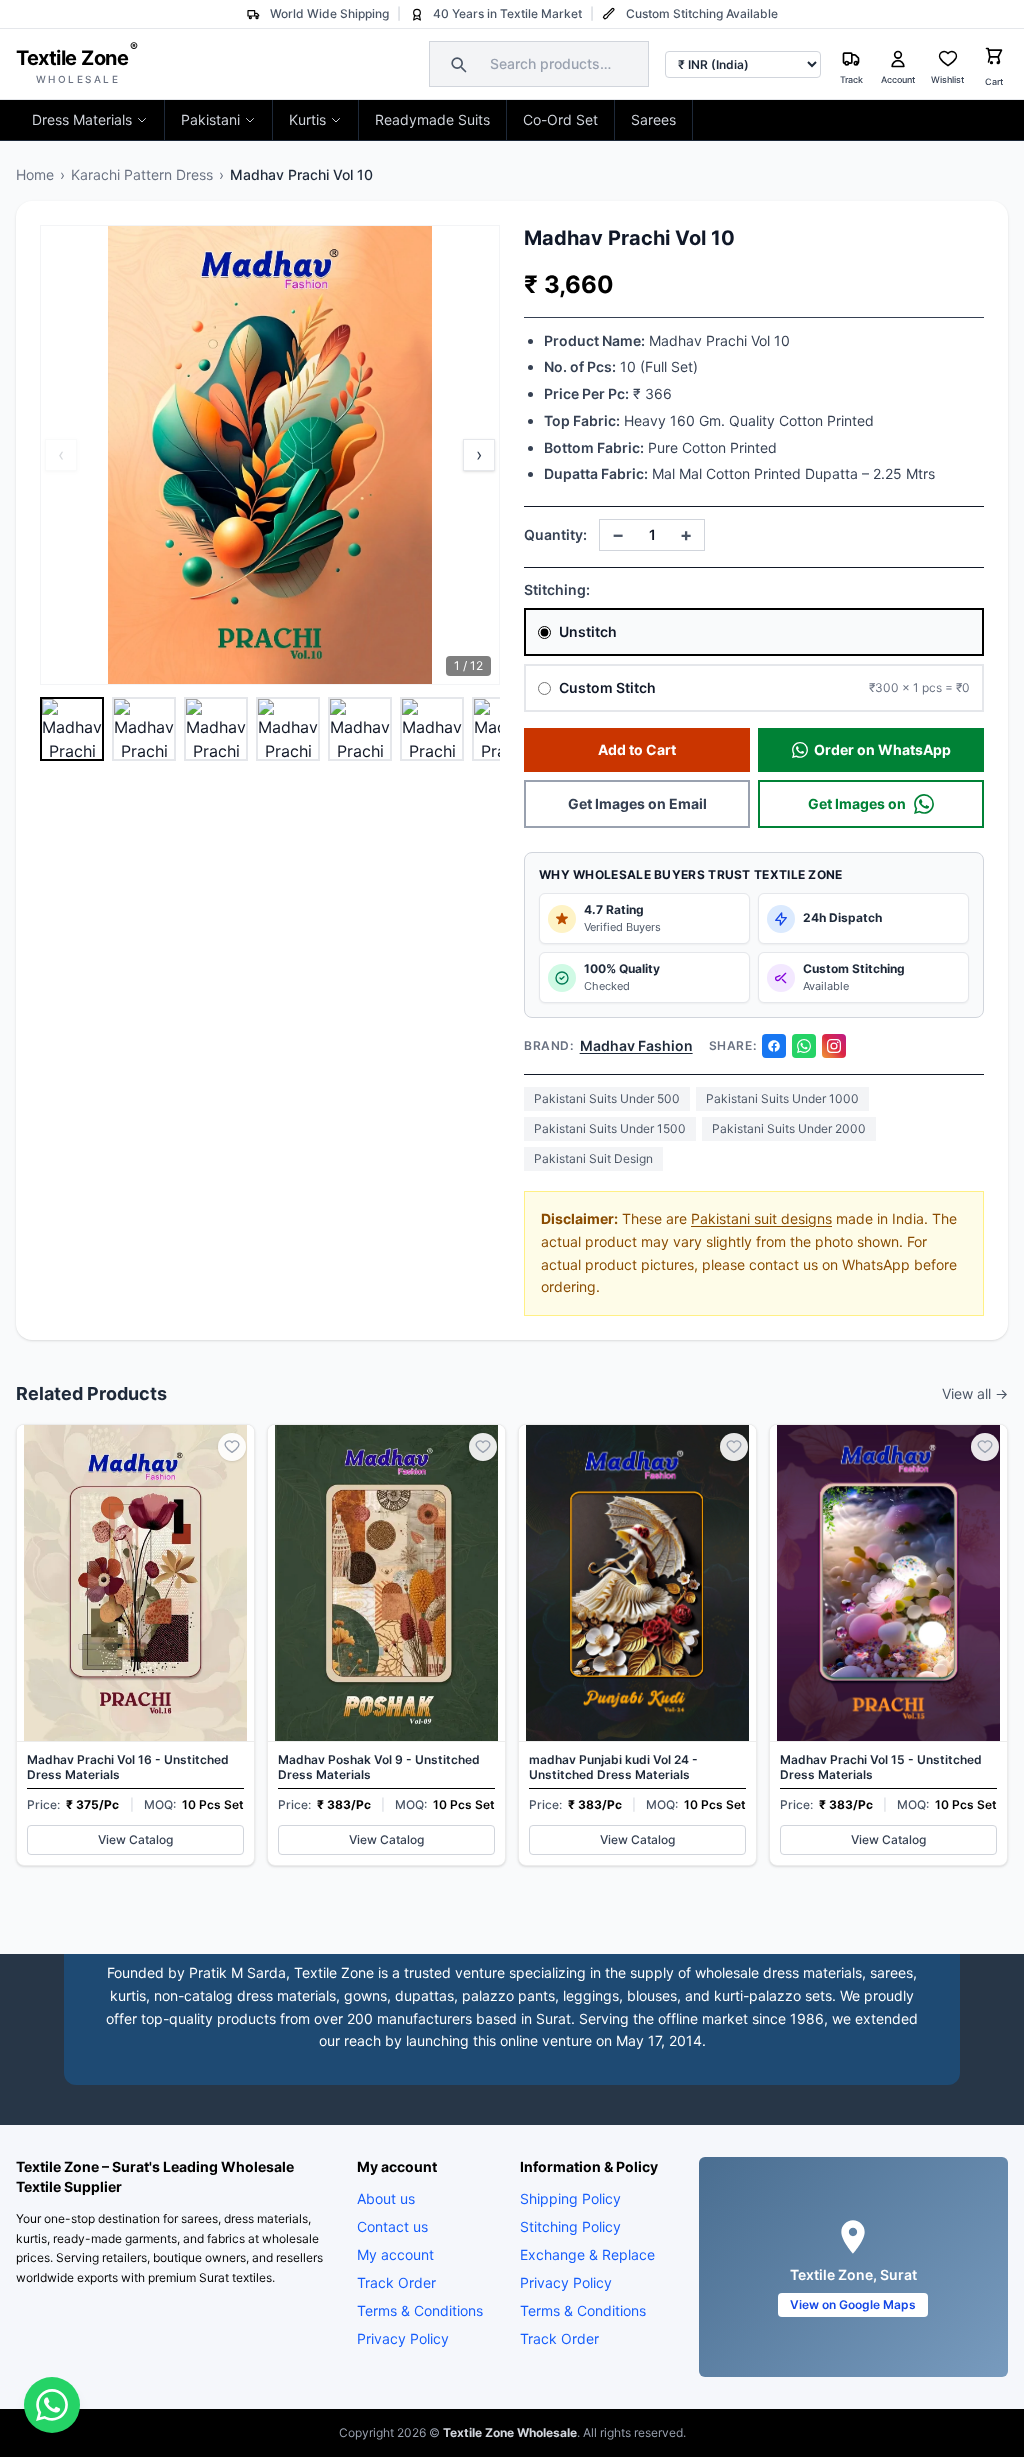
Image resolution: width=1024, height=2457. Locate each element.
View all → (975, 1393)
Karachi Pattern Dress (142, 174)
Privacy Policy (403, 2338)
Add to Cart (637, 749)
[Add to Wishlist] (232, 1447)
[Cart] (994, 58)
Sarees (653, 119)
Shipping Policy (570, 2198)
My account (395, 2254)
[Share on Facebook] (774, 1046)
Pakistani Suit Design (593, 1158)
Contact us (392, 2226)
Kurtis (307, 119)
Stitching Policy (570, 2226)
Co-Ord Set (560, 119)
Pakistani (210, 119)
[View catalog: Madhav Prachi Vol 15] (888, 1645)
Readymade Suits (432, 119)
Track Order (396, 2282)
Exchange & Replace (587, 2254)
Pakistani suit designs (761, 1218)
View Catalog (135, 1839)
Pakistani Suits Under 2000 (789, 1128)
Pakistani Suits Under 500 (607, 1098)
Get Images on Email (637, 803)
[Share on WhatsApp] (804, 1046)
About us (386, 2198)
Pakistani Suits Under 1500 (610, 1128)
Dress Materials (82, 119)
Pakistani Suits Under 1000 (782, 1098)
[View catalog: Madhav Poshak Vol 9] (386, 1645)
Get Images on (857, 803)
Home (35, 174)
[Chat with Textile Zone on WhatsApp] (52, 2405)
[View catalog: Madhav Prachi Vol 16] (135, 1645)
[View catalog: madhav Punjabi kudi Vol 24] (637, 1645)
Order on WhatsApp (882, 749)
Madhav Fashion (636, 1045)
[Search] (456, 64)
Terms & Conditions (420, 2310)
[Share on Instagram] (834, 1046)
